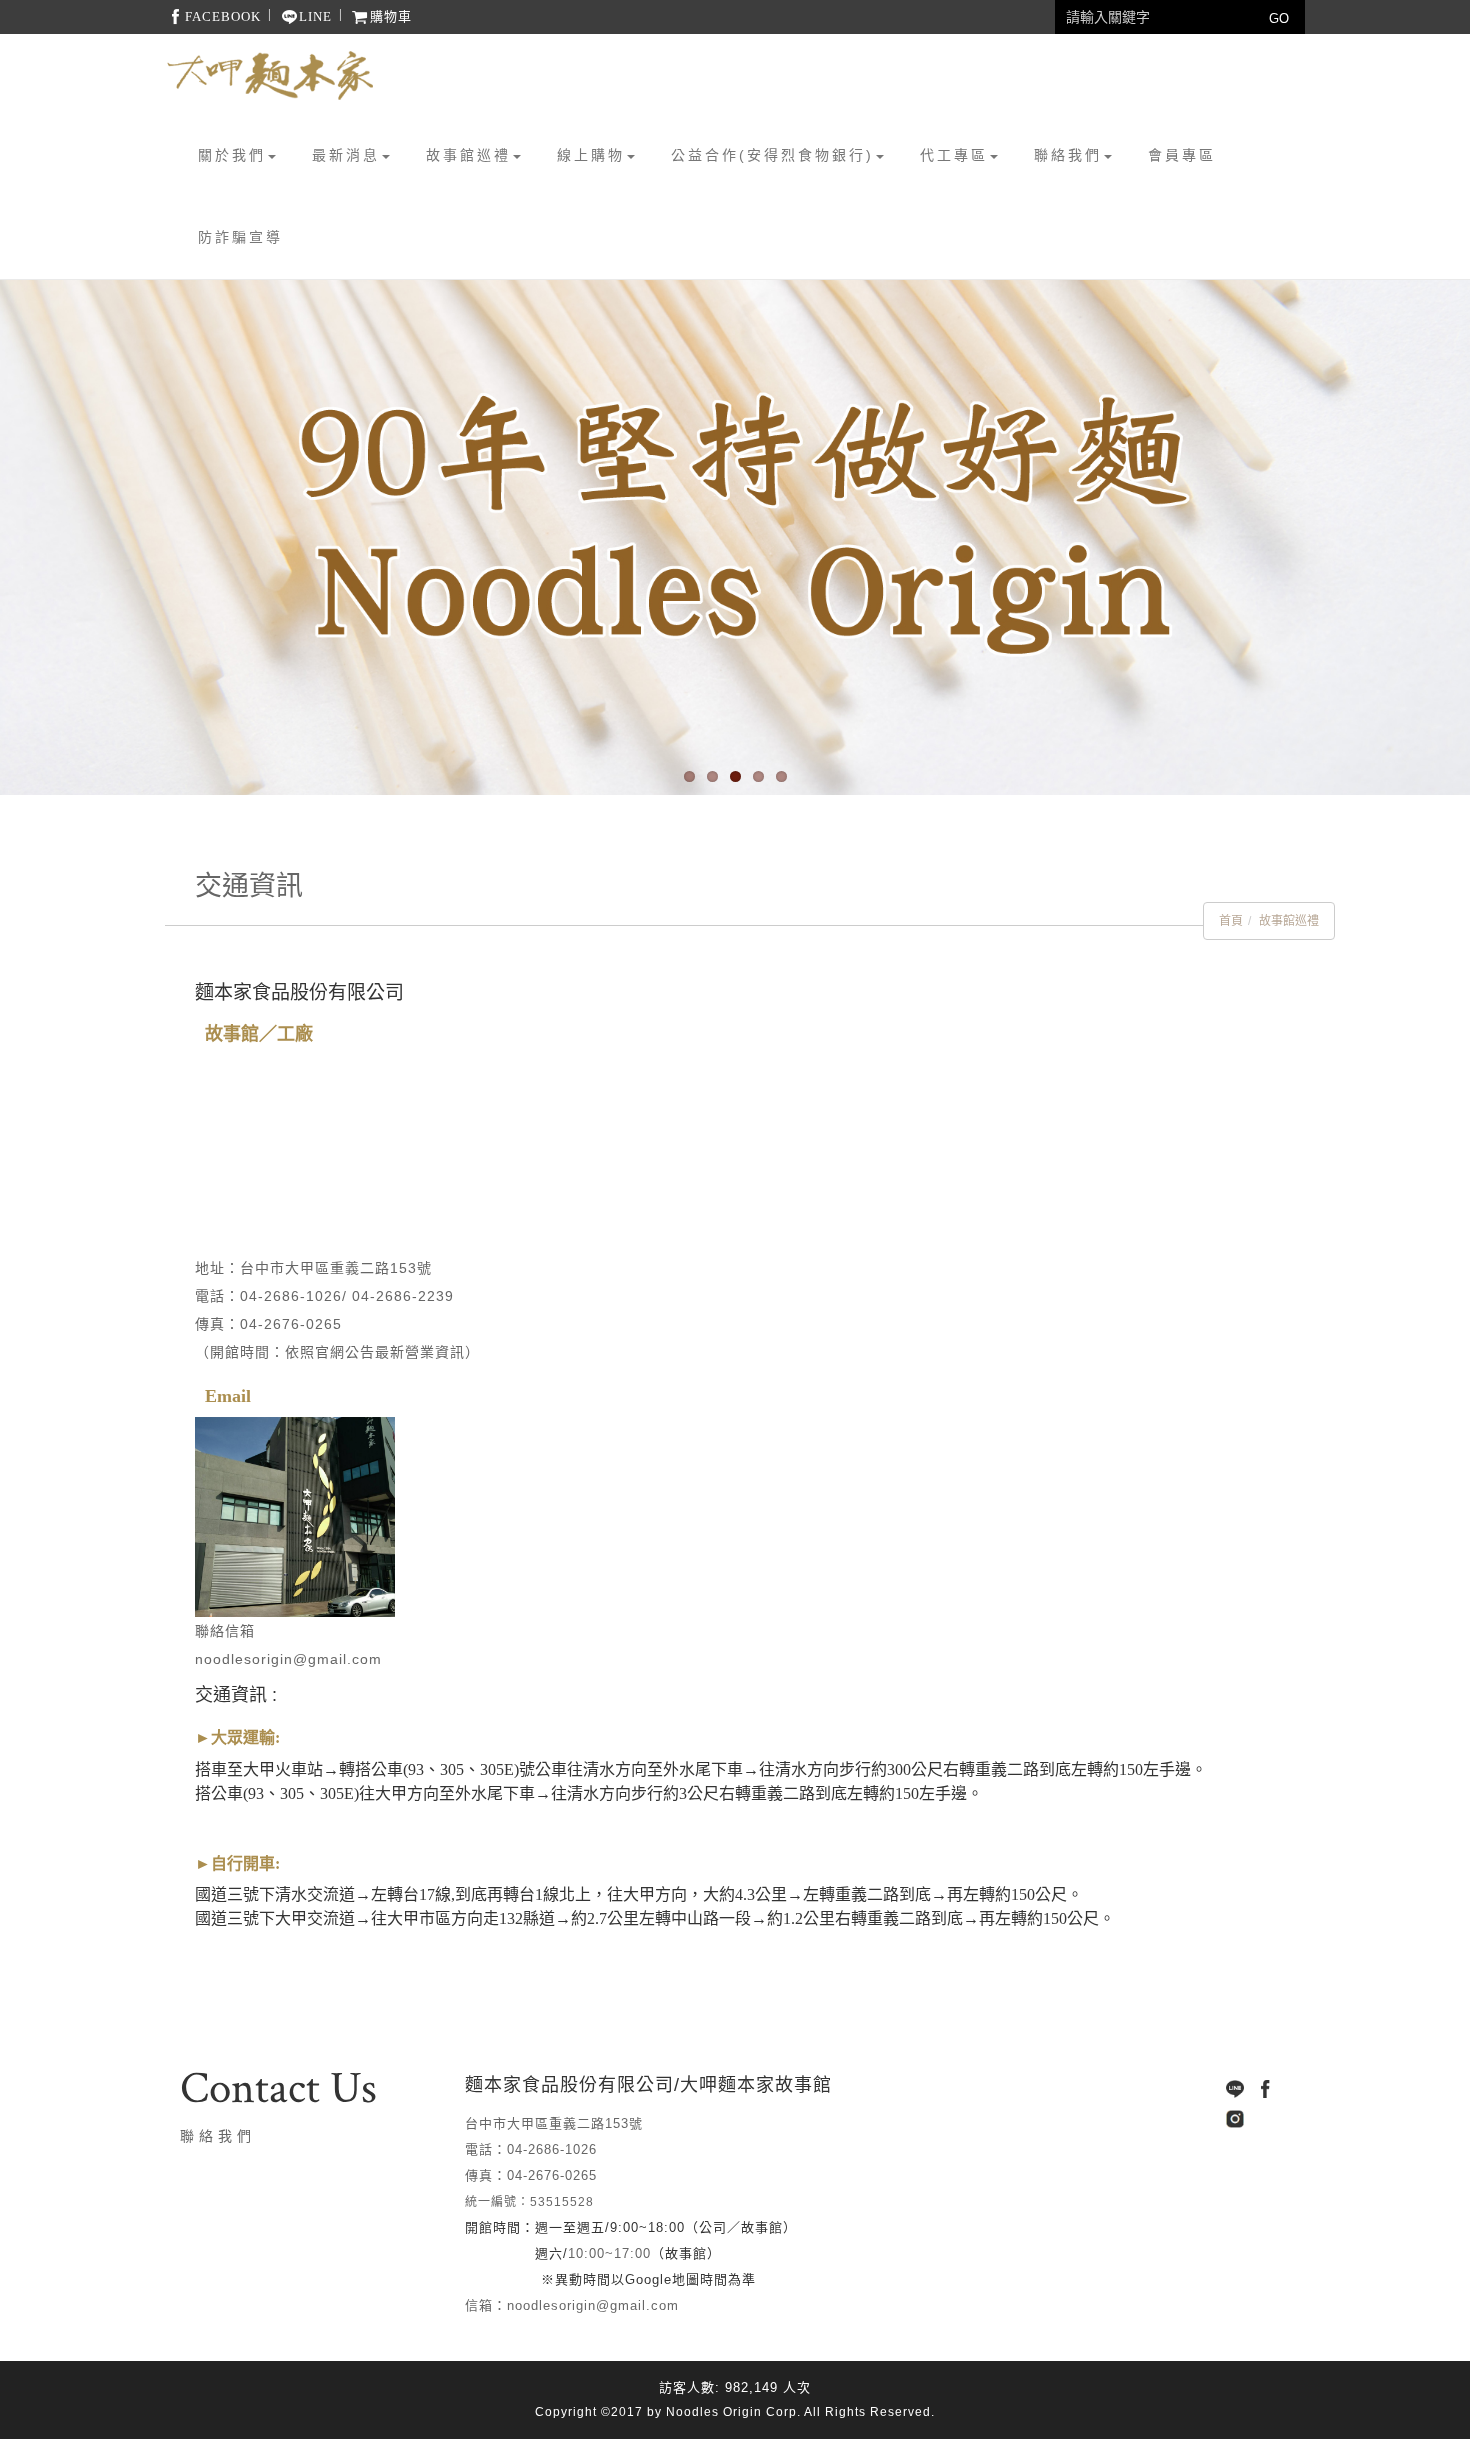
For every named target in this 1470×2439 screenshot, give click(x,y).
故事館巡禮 (468, 155)
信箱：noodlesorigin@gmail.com (572, 2305)
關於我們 (232, 155)
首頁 (1231, 921)
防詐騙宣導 (240, 237)
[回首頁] (270, 75)
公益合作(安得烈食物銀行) (772, 155)
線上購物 (591, 155)
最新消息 (346, 155)
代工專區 (954, 155)
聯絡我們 (1068, 155)
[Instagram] (1235, 2119)
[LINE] (1235, 2089)
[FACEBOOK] (1265, 2089)
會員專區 (1182, 155)
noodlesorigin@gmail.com (288, 1659)
